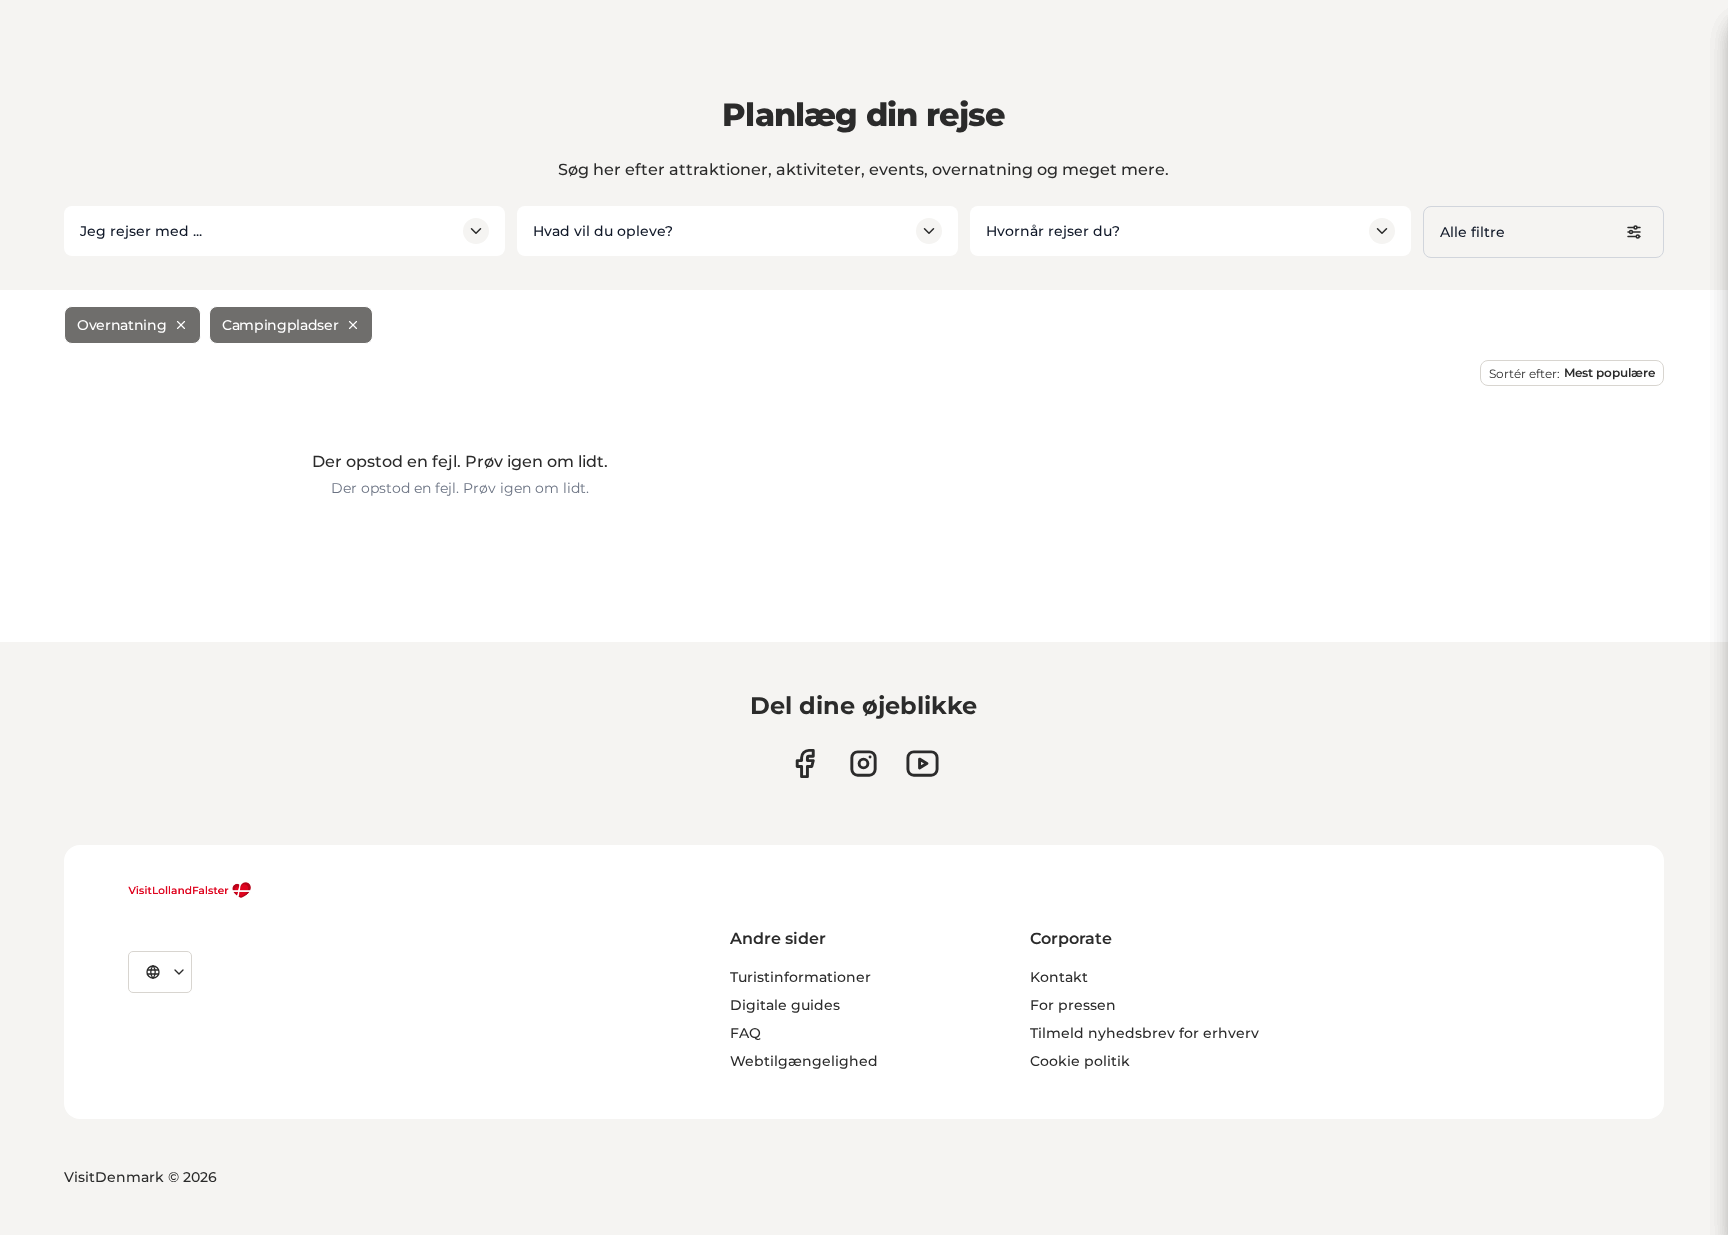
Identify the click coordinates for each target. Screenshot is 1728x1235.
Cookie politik (1080, 1061)
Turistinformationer (800, 977)
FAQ (745, 1033)
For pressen (1073, 1005)
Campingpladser (280, 325)
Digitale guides (785, 1005)
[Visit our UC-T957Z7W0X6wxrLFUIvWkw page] (922, 763)
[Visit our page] (804, 763)
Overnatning (121, 325)
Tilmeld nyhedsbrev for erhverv (1144, 1033)
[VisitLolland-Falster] (190, 890)
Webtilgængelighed (804, 1061)
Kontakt (1059, 977)
